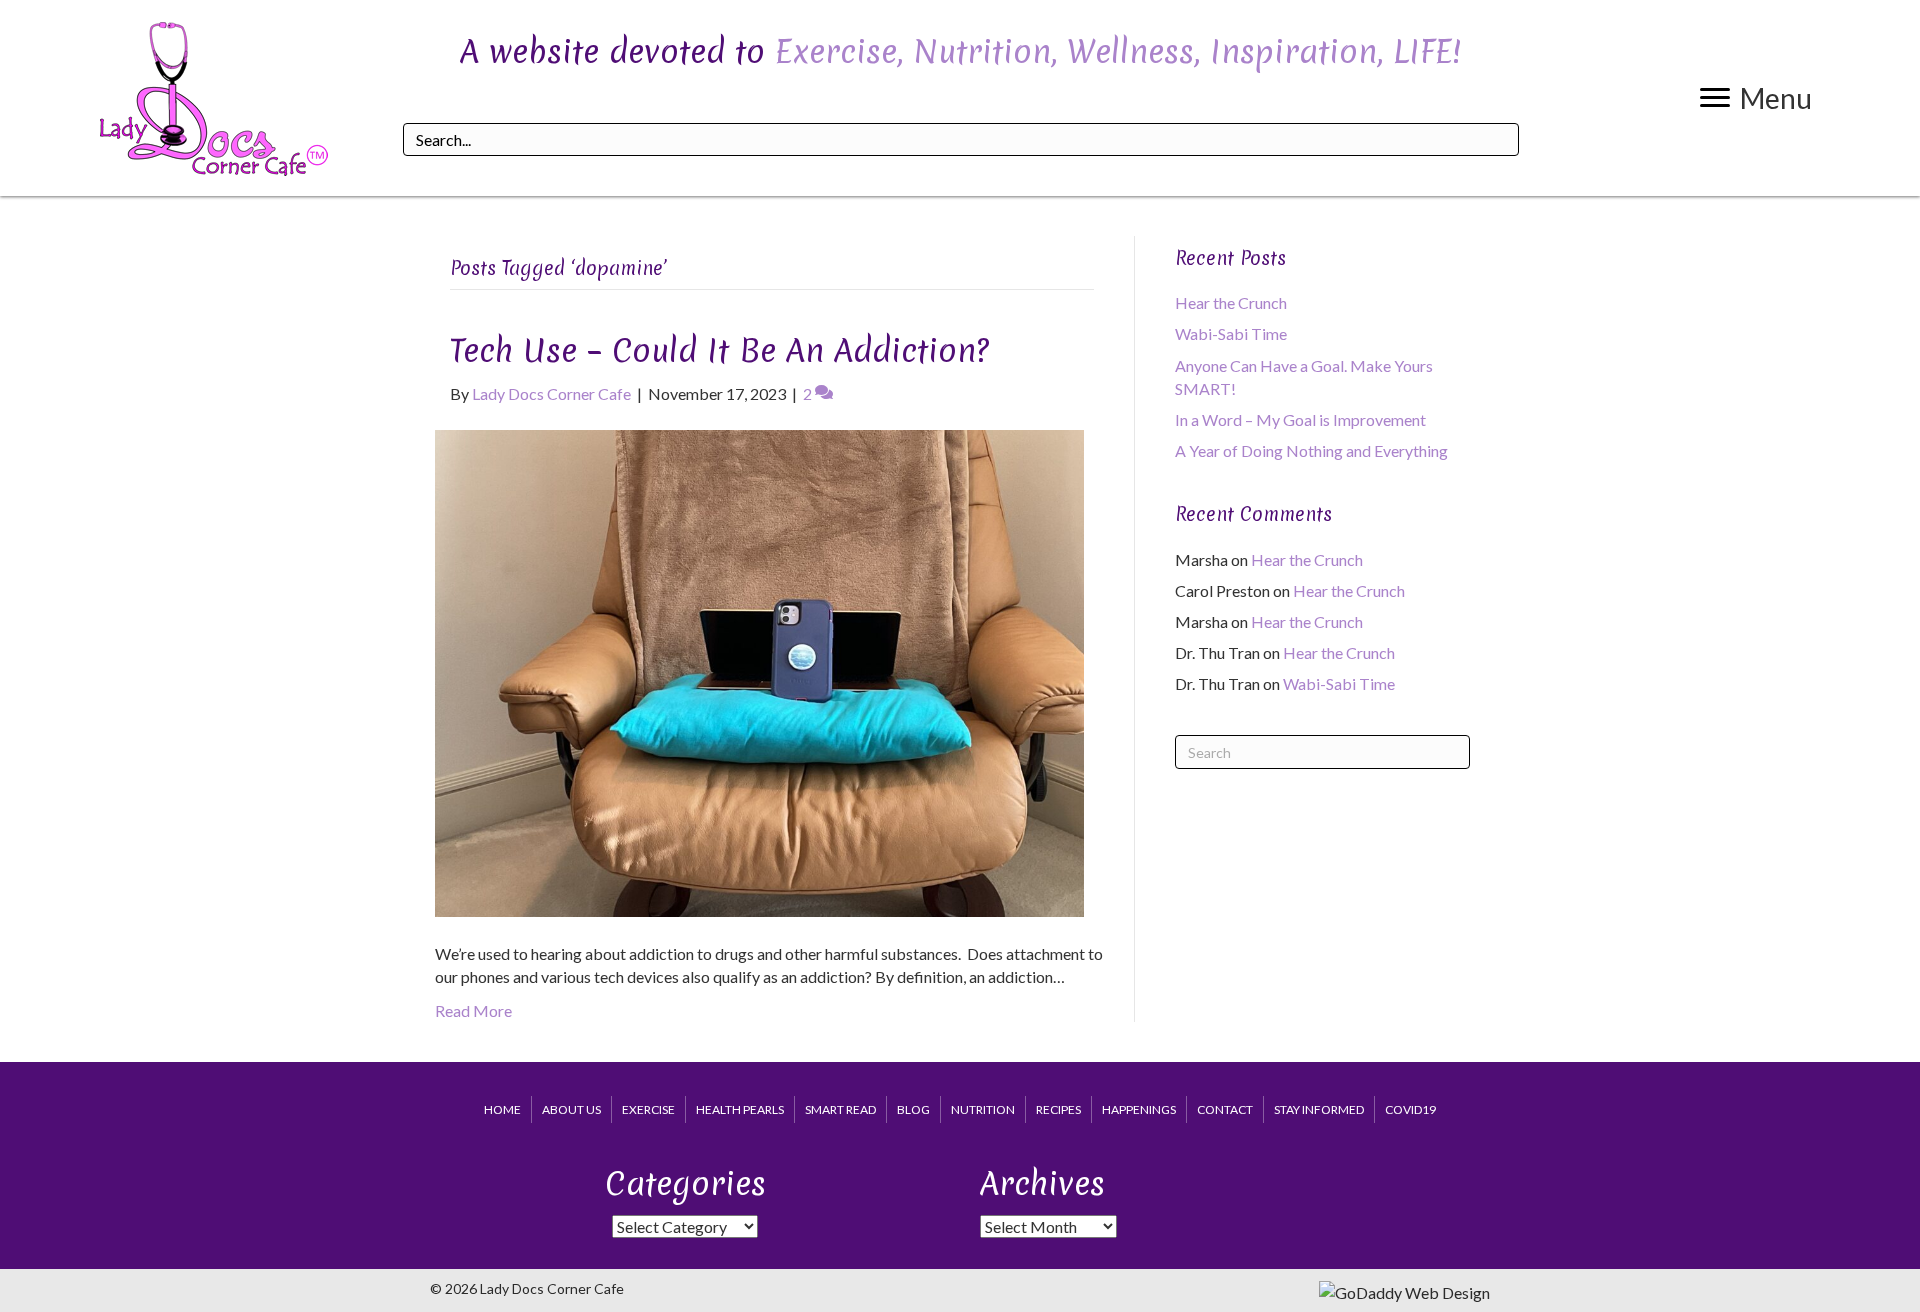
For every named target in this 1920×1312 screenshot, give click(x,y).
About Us (571, 1109)
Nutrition (983, 1109)
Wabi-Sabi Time (1231, 333)
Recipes (1058, 1109)
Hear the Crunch (1231, 302)
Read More (473, 1010)
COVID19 (1410, 1109)
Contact (1225, 1109)
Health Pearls (740, 1109)
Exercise (648, 1109)
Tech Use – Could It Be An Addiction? (719, 350)
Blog (913, 1109)
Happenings (1139, 1109)
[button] (1756, 98)
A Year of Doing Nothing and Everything (1311, 450)
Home (502, 1109)
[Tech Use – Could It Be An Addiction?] (759, 671)
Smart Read (840, 1109)
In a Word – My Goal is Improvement (1300, 419)
